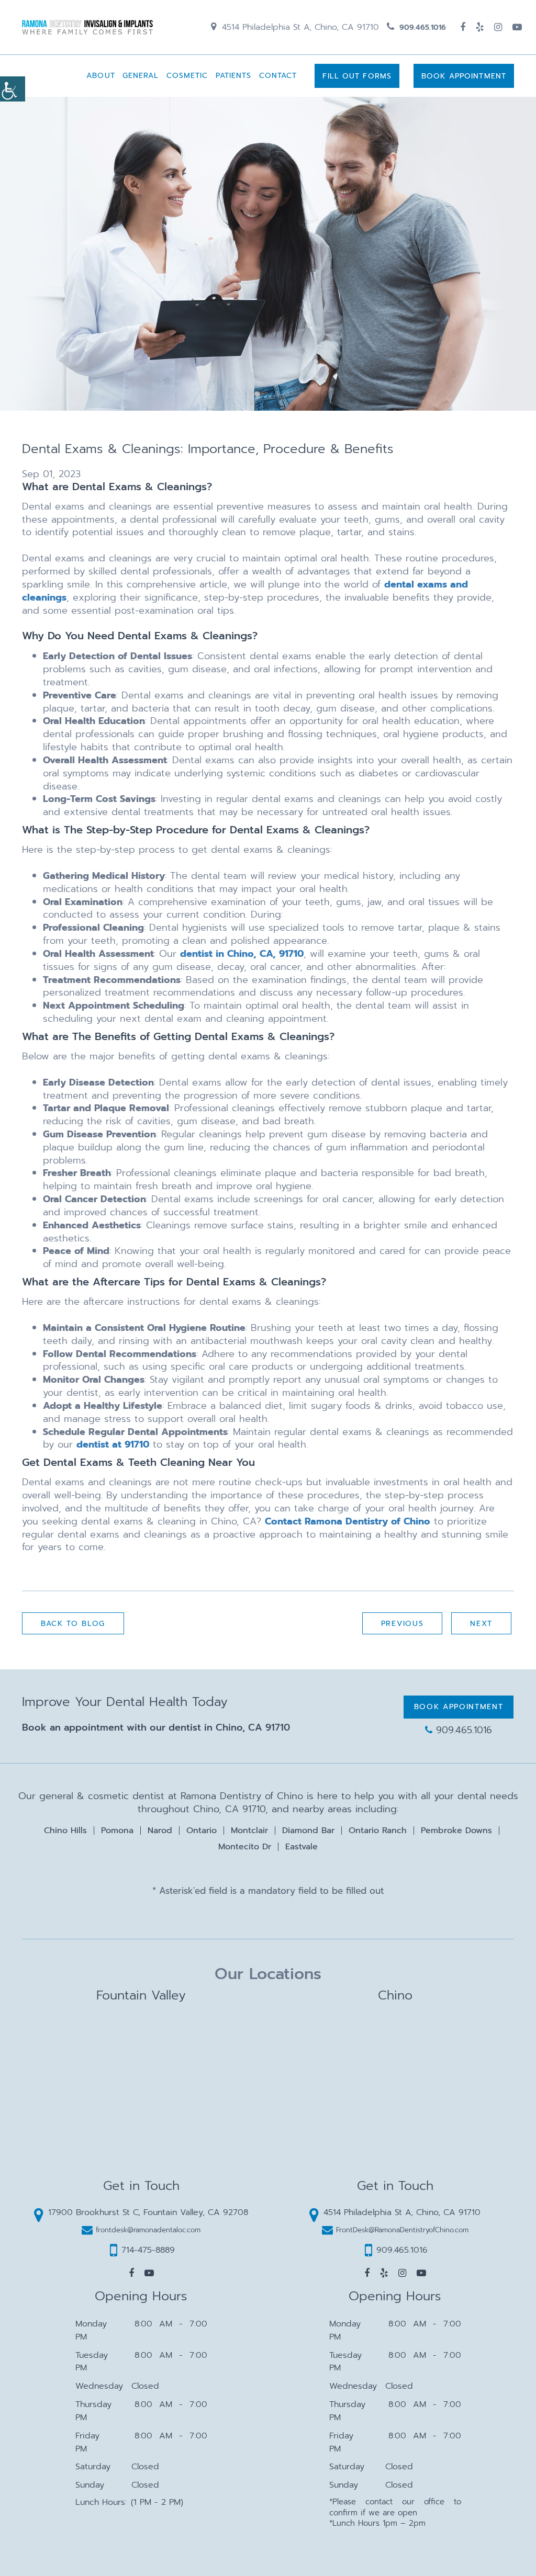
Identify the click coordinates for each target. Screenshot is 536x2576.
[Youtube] (517, 27)
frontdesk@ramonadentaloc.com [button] (148, 2230)
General (141, 76)
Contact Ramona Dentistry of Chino (348, 1521)
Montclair (249, 1831)
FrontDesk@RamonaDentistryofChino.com (402, 2230)
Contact (278, 76)
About (101, 76)
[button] (131, 2273)
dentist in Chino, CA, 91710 (242, 954)
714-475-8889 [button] (148, 2250)
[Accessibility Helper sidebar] (13, 89)
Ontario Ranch (378, 1831)
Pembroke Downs (456, 1831)
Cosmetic (187, 76)
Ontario (202, 1831)
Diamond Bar (308, 1831)
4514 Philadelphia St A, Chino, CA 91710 (299, 27)
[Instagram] (498, 27)
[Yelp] (480, 27)
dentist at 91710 (113, 1444)
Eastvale (301, 1847)
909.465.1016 (421, 27)
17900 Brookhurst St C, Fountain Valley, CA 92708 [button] (148, 2212)
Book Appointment (464, 76)
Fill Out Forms (357, 76)
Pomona (117, 1831)
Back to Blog (73, 1624)
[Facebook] (463, 27)
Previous (402, 1624)
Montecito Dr (245, 1847)
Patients (234, 76)
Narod (160, 1831)
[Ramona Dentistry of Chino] (87, 27)
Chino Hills (65, 1831)
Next (481, 1624)
